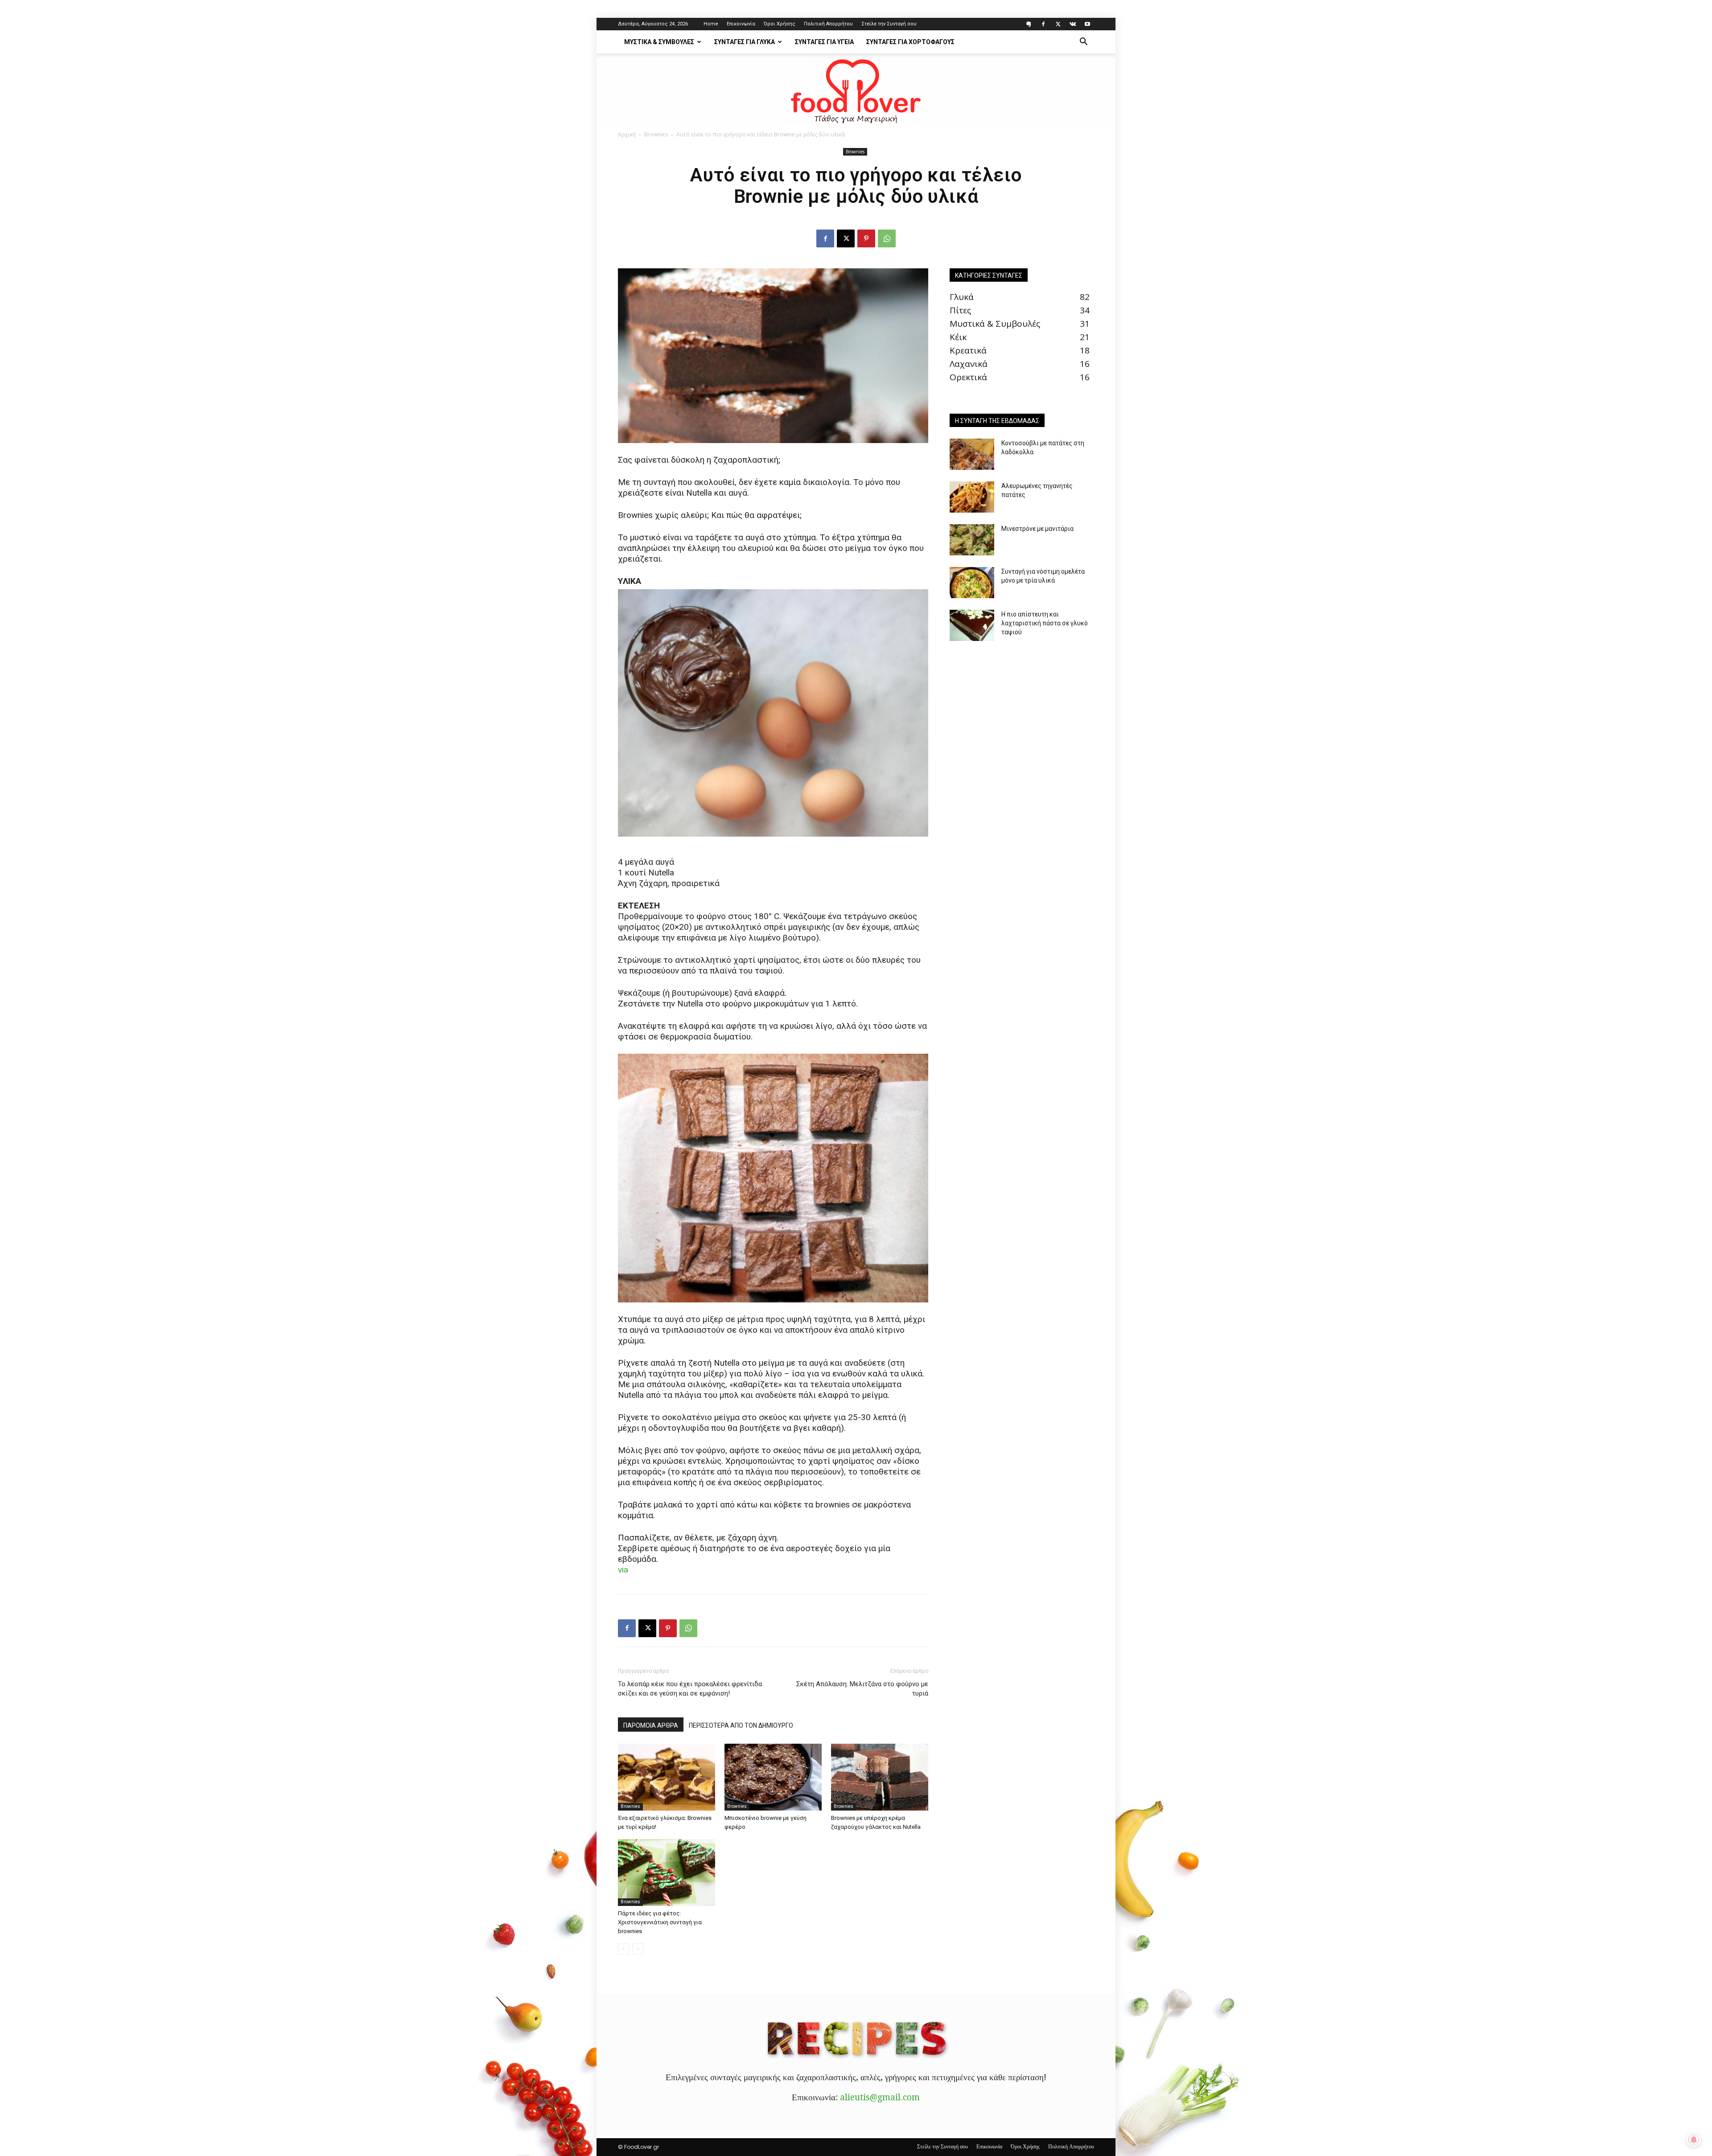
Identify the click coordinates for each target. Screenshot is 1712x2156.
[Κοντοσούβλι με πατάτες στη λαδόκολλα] (972, 454)
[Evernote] (1029, 24)
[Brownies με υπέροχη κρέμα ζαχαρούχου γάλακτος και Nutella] (880, 1777)
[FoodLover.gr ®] (856, 90)
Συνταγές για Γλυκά (745, 42)
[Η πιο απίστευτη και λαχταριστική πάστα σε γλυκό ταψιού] (972, 625)
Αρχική (627, 134)
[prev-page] (623, 1949)
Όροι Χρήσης (780, 24)
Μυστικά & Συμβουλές (659, 42)
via (623, 1570)
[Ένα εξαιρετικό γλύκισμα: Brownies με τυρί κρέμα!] (667, 1777)
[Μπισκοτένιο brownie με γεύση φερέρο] (773, 1777)
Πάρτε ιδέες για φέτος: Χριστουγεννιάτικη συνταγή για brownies (660, 1922)
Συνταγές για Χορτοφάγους (910, 42)
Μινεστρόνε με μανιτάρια (1037, 529)
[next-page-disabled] (638, 1949)
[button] (1083, 42)
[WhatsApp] (887, 238)
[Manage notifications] (1694, 2140)
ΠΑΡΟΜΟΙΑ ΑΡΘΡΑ (651, 1725)
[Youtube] (1087, 24)
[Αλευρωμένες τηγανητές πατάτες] (972, 497)
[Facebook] (1043, 24)
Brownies (656, 134)
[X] (1058, 24)
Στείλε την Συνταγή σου (889, 24)
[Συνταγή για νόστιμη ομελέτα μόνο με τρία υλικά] (972, 583)
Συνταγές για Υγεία (824, 42)
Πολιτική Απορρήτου (828, 24)
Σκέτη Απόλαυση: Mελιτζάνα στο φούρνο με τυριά (862, 1689)
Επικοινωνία (741, 24)
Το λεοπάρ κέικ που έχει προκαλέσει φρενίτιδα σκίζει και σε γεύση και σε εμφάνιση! (690, 1689)
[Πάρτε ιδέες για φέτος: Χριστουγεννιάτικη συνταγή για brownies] (667, 1873)
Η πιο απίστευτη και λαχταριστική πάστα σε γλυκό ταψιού (1045, 623)
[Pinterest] (866, 238)
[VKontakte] (1073, 24)
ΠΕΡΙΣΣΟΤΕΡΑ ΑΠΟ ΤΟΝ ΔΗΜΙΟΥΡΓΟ (741, 1725)
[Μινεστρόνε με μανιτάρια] (972, 540)
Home (711, 24)
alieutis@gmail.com (880, 2097)
